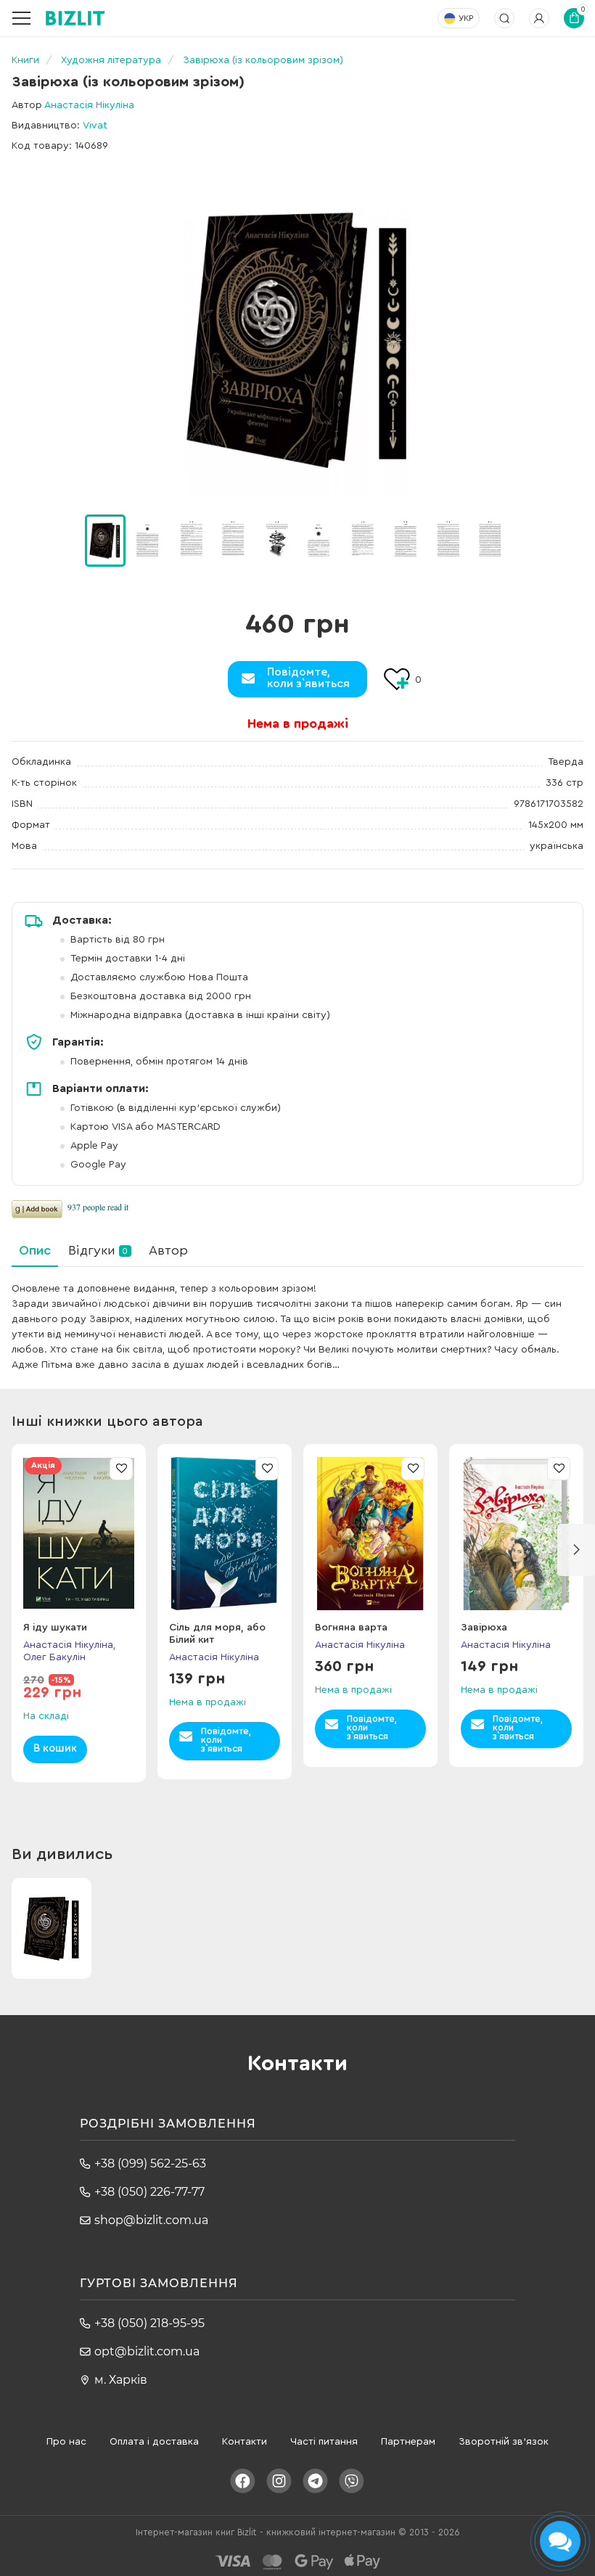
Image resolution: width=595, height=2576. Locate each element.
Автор (168, 1250)
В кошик (55, 1748)
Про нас (66, 2442)
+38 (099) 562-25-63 (150, 2163)
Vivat (95, 126)
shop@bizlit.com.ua (151, 2220)
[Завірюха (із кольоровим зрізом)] (297, 339)
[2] (191, 540)
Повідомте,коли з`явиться (308, 678)
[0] (105, 541)
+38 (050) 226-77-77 (149, 2192)
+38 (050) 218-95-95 (149, 2323)
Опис (35, 1250)
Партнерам (408, 2442)
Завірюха (484, 1628)
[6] (362, 540)
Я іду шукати (55, 1628)
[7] (405, 540)
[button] (529, 541)
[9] (491, 540)
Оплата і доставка (154, 2442)
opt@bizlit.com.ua (147, 2351)
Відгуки (98, 1250)
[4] (276, 540)
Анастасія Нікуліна (89, 105)
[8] (448, 540)
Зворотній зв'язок (504, 2442)
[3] (234, 540)
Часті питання (324, 2442)
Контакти (245, 2442)
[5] (319, 540)
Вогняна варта (351, 1628)
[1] (148, 540)
